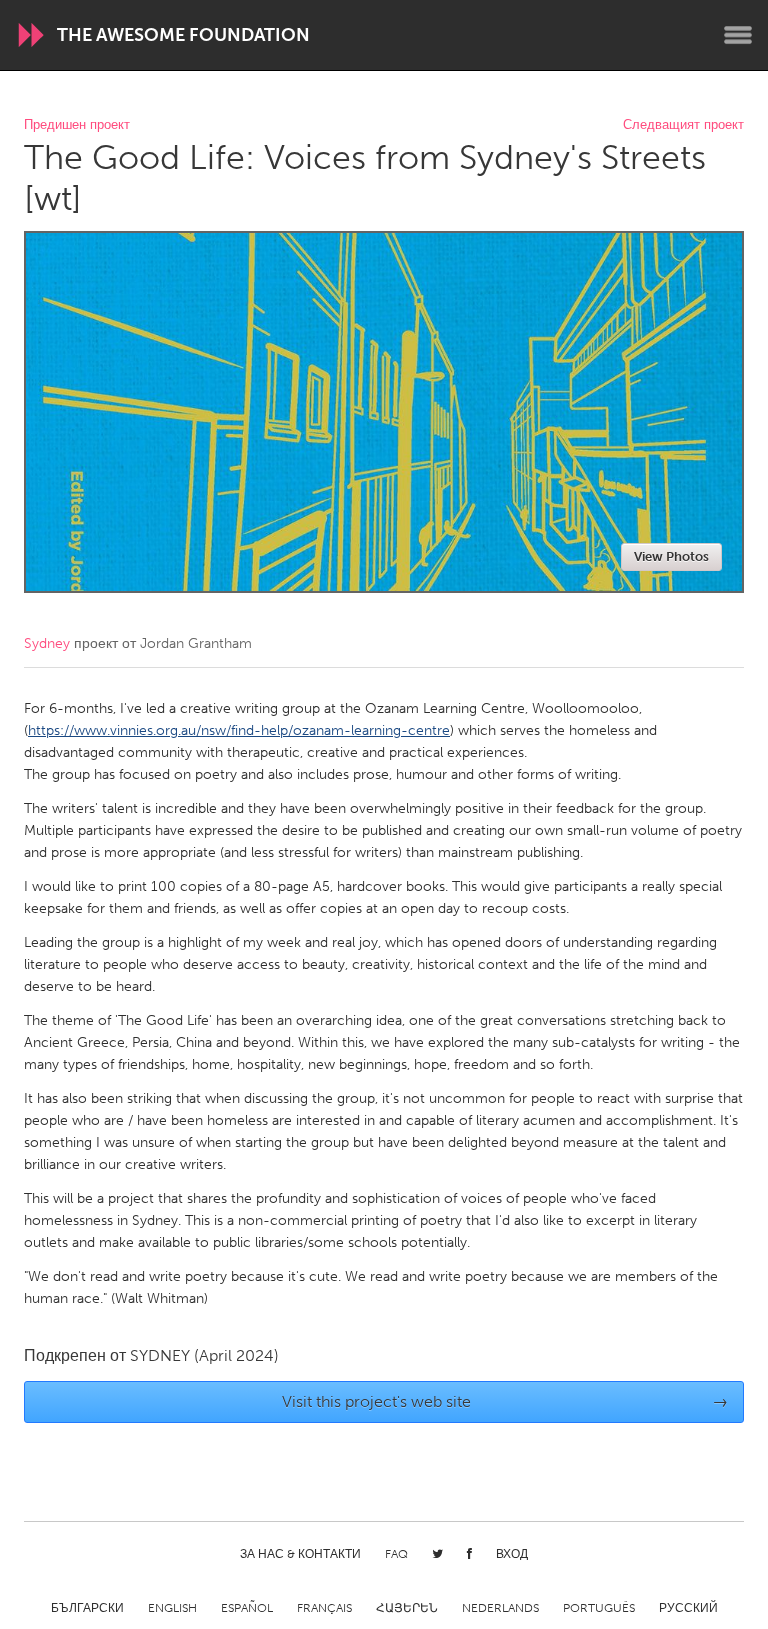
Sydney (47, 643)
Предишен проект (77, 125)
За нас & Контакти (300, 1554)
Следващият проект (683, 125)
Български (87, 1608)
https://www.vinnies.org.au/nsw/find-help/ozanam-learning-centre (239, 730)
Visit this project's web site (505, 1401)
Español (247, 1608)
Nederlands (500, 1608)
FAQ (396, 1554)
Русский (688, 1608)
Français (324, 1608)
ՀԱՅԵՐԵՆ (407, 1608)
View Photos (671, 556)
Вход (512, 1554)
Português (599, 1608)
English (172, 1608)
